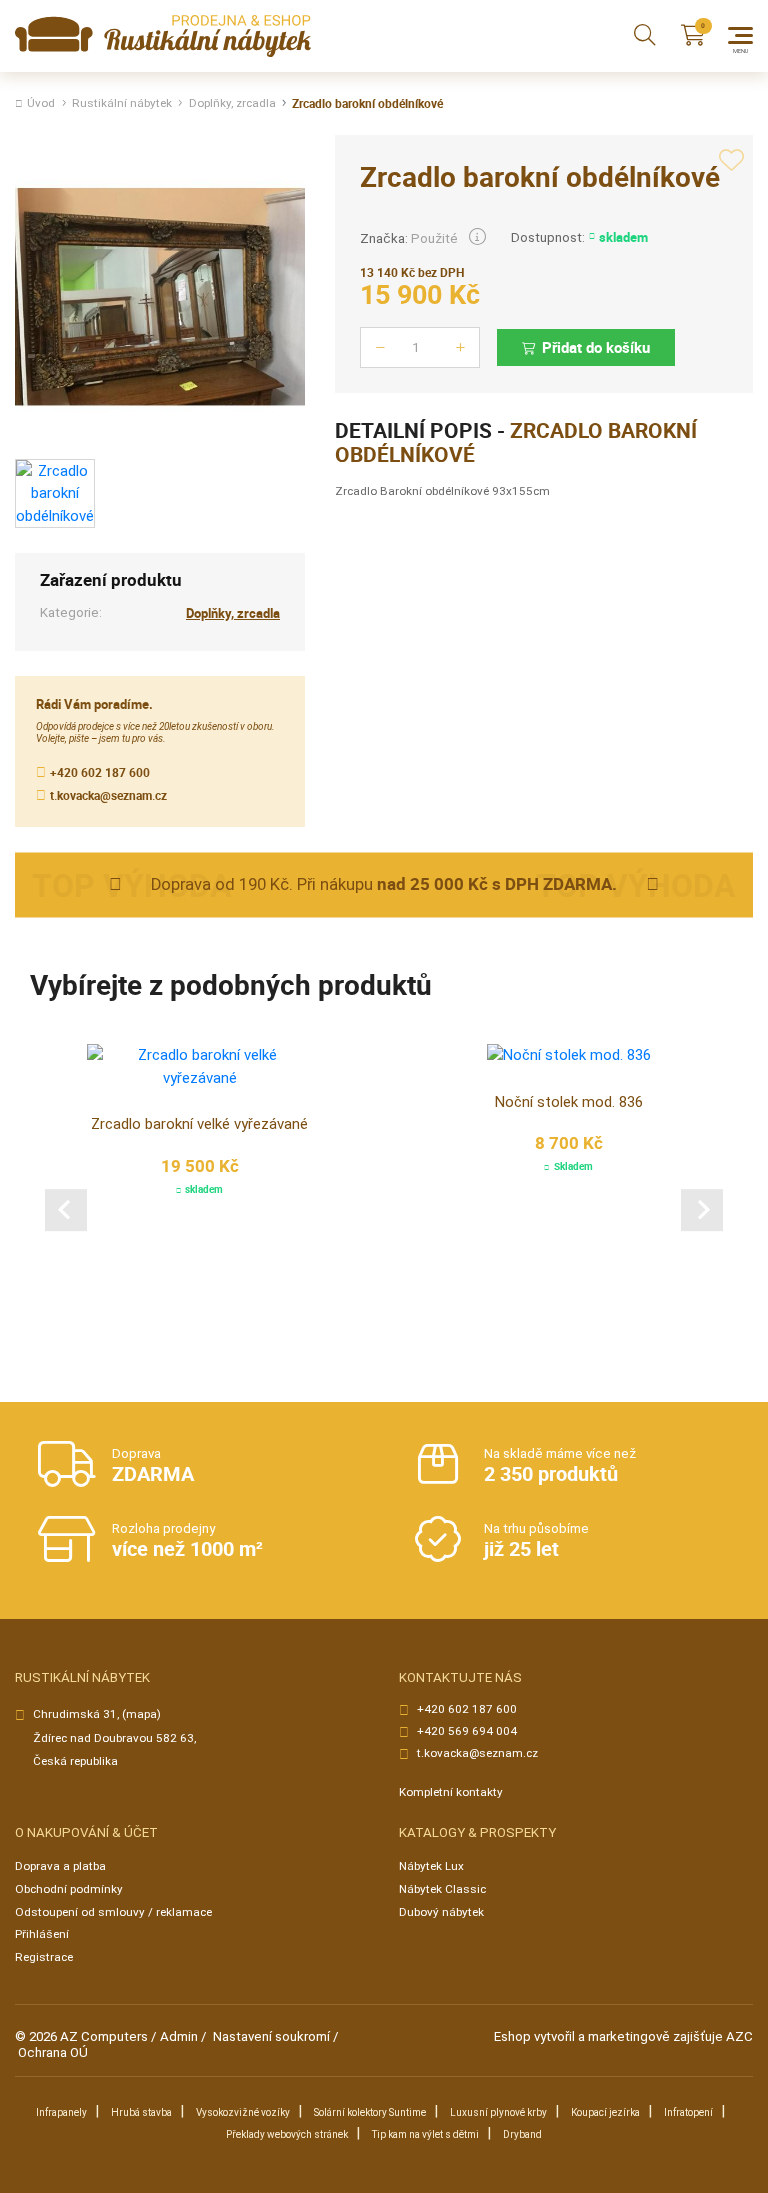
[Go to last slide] (66, 1210)
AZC (739, 2036)
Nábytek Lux (431, 1866)
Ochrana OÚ (53, 2052)
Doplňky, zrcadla (232, 103)
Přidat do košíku (596, 347)
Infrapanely (61, 2112)
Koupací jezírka (605, 2112)
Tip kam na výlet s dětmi (425, 2134)
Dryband (522, 2134)
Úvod (41, 103)
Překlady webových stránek (287, 2134)
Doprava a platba (60, 1866)
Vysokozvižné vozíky (243, 2112)
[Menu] (740, 35)
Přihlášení (42, 1934)
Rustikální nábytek (122, 103)
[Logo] (163, 36)
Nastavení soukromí (271, 2036)
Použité (434, 238)
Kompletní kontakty (451, 1792)
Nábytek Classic (442, 1889)
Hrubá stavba (141, 2112)
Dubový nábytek (441, 1912)
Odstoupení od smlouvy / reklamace (113, 1912)
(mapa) (141, 1714)
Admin (179, 2036)
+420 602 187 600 (100, 772)
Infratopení (688, 2112)
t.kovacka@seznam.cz (108, 795)
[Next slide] (702, 1210)
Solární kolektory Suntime (370, 2112)
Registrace (44, 1957)
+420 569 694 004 (467, 1731)
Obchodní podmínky (69, 1889)
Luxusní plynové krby (498, 2112)
